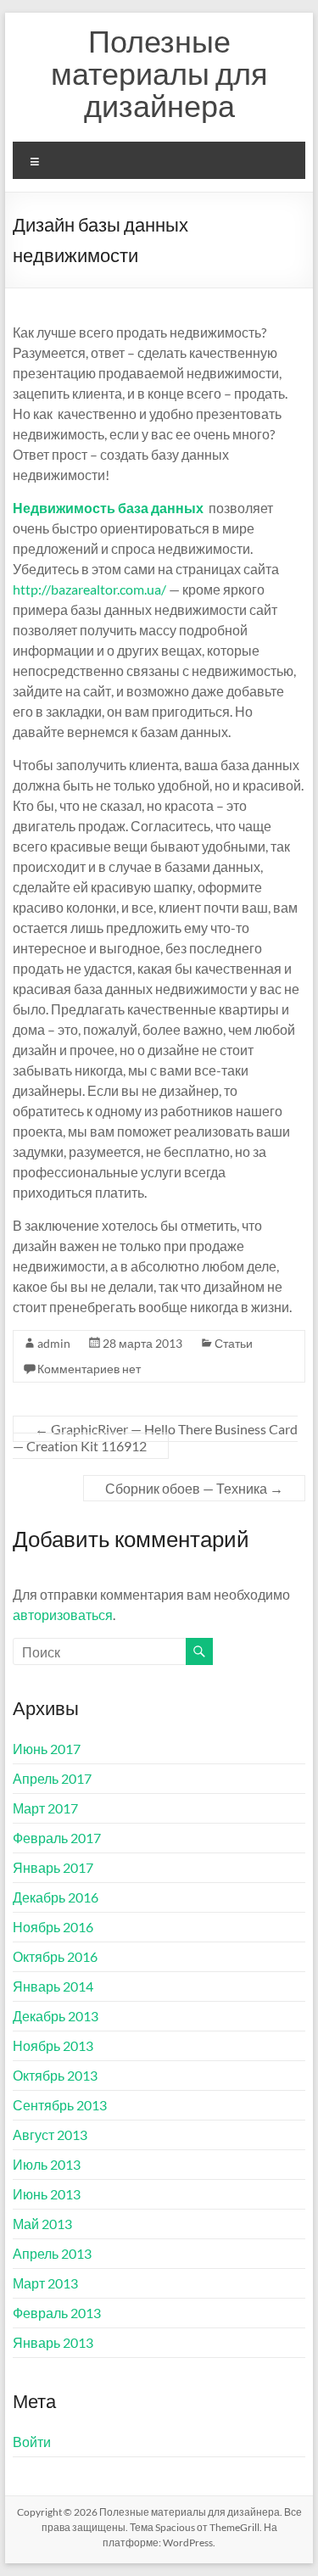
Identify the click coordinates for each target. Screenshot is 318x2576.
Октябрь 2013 (55, 2075)
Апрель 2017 (52, 1778)
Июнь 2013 (47, 2194)
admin (54, 1343)
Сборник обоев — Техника (194, 1488)
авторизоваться (63, 1615)
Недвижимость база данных (108, 508)
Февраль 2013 (57, 2313)
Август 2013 (50, 2135)
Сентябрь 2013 (60, 2105)
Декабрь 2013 (56, 2016)
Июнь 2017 (47, 1749)
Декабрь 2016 (56, 1897)
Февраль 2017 (57, 1838)
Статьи (234, 1343)
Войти (32, 2442)
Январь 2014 (53, 1986)
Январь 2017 (53, 1867)
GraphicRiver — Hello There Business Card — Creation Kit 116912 (155, 1437)
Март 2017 (45, 1808)
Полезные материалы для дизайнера (159, 73)
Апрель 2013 (52, 2253)
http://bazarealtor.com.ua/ (89, 589)
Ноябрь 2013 (53, 2045)
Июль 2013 (47, 2164)
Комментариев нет (89, 1369)
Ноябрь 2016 (53, 1927)
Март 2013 (45, 2283)
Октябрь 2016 (55, 1956)
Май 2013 (42, 2224)
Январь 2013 (53, 2342)
